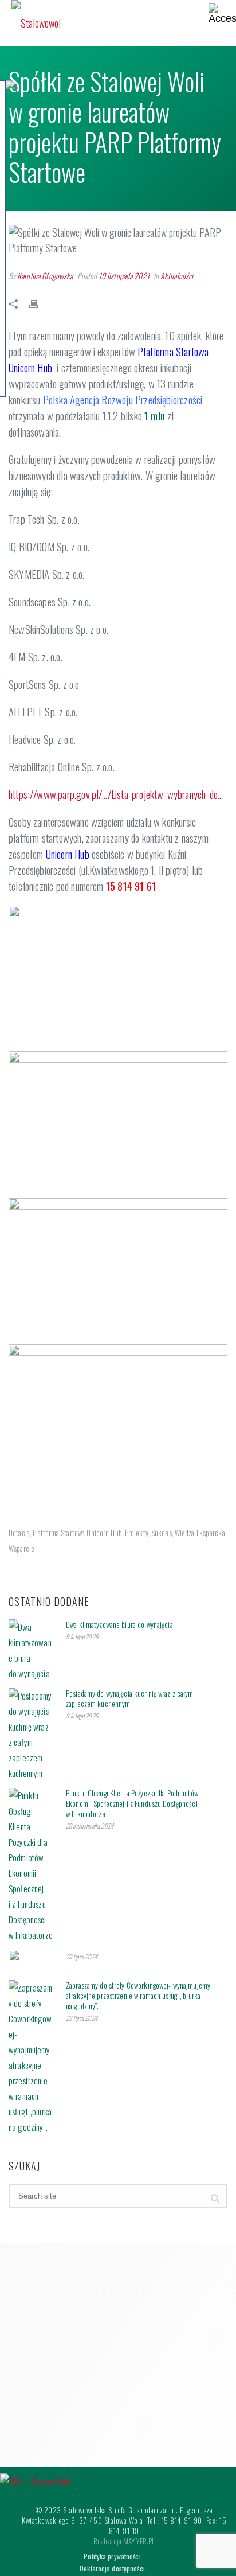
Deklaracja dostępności (112, 2569)
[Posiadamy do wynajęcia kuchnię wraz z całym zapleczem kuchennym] (32, 1735)
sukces (162, 1533)
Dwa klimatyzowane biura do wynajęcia (119, 1624)
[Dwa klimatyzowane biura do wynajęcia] (32, 1650)
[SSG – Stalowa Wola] (36, 2479)
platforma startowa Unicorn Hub (77, 1533)
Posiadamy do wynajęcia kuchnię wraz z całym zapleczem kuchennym (130, 1698)
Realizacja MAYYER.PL (124, 2541)
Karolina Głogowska (45, 276)
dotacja (19, 1533)
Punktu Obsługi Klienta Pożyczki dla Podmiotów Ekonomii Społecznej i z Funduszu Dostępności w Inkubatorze (132, 1803)
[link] (123, 400)
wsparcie (21, 1548)
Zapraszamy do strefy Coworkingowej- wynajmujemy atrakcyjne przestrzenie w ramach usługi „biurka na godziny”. (138, 1996)
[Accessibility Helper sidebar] (222, 14)
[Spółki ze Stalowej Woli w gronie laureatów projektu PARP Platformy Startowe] (118, 240)
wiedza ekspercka (200, 1533)
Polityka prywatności (112, 2556)
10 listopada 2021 (124, 276)
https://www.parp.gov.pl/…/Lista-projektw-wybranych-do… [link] (116, 794)
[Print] (40, 303)
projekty (137, 1533)
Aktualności (177, 276)
